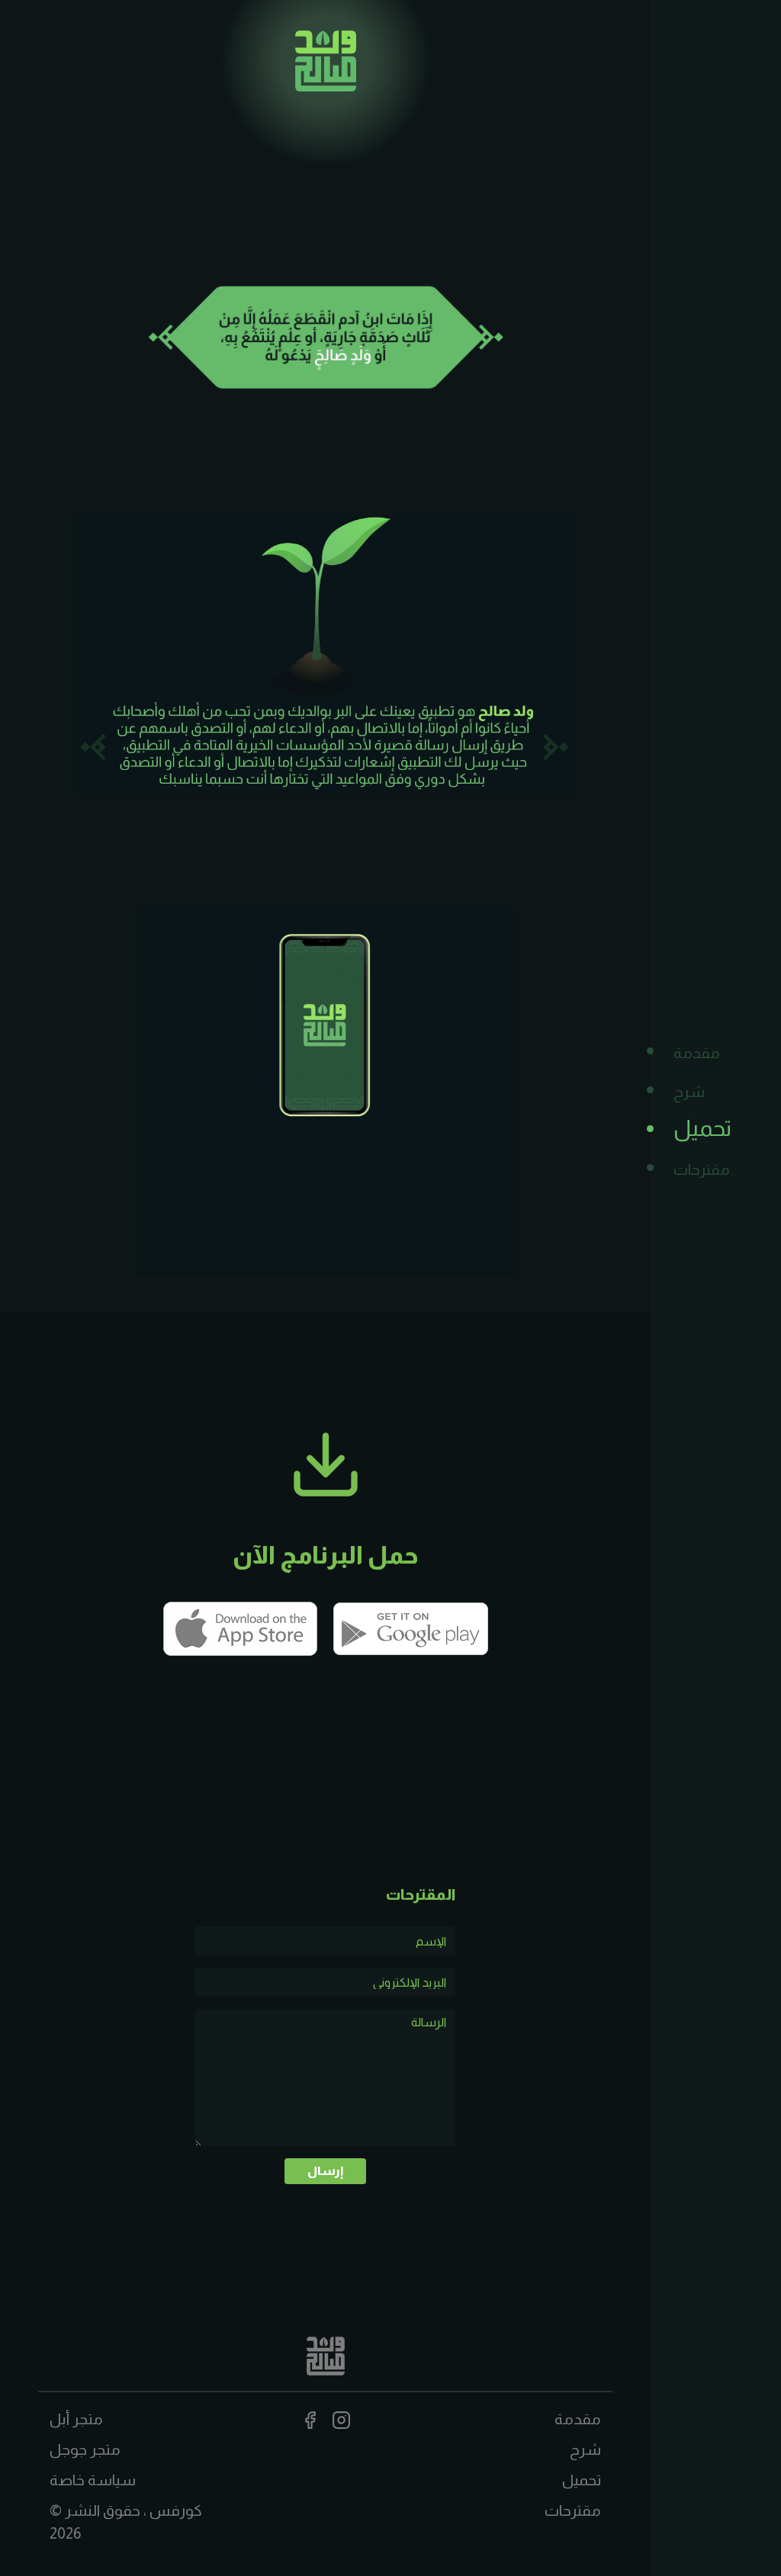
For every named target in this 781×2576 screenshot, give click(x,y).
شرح (689, 1092)
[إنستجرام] (341, 2419)
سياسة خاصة (93, 2480)
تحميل (702, 1128)
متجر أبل (76, 2419)
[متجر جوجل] (411, 1628)
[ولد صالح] (326, 60)
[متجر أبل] (240, 1628)
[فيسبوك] (310, 2419)
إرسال (325, 2171)
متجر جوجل (85, 2449)
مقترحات (702, 1169)
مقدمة (697, 1053)
